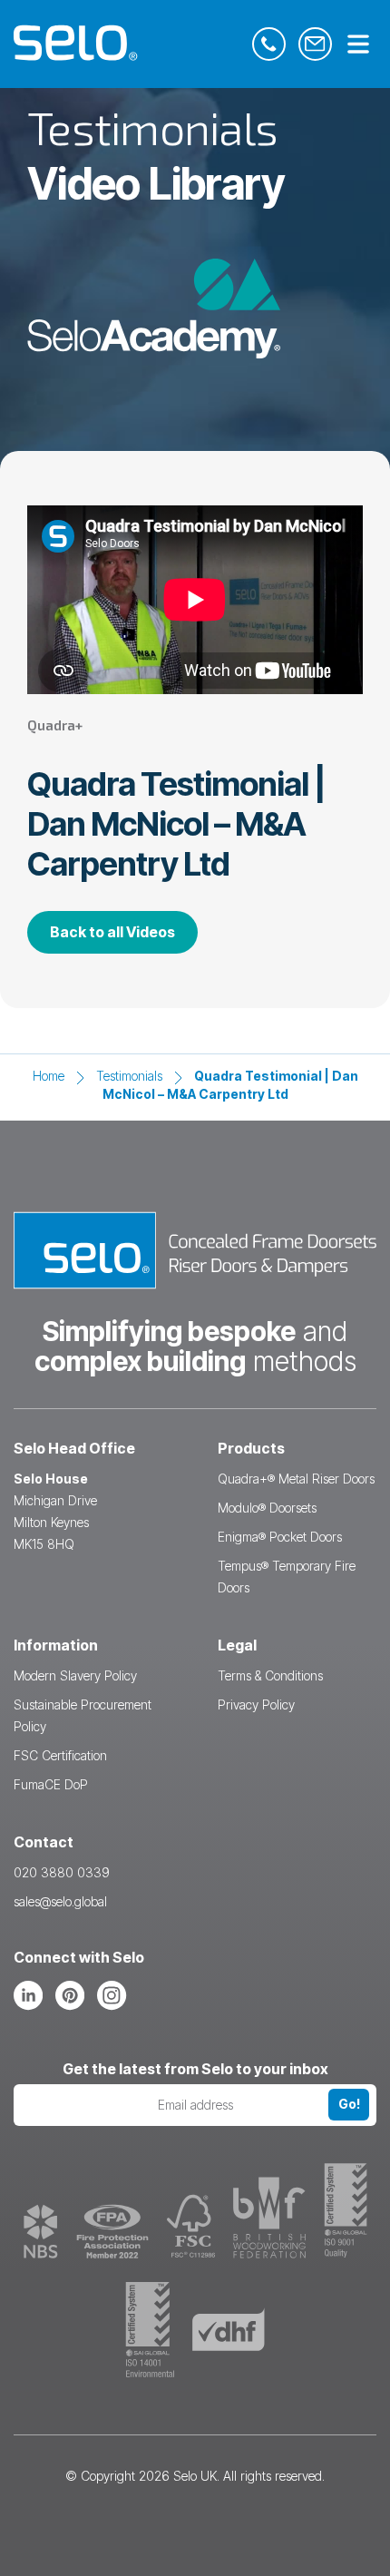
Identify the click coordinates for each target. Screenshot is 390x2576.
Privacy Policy (256, 1704)
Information (56, 1645)
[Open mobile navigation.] (358, 45)
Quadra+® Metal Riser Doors (296, 1479)
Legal (237, 1645)
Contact (44, 1842)
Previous (34, 1285)
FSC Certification (60, 1755)
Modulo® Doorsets (267, 1508)
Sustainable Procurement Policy (83, 1715)
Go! (349, 2104)
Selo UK (195, 2476)
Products (251, 1448)
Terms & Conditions (270, 1675)
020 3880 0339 (62, 1872)
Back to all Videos (112, 932)
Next (356, 1285)
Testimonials (129, 1076)
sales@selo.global (60, 1901)
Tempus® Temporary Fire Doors (287, 1577)
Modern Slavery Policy (75, 1675)
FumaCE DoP (51, 1784)
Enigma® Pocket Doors (280, 1537)
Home (49, 1076)
